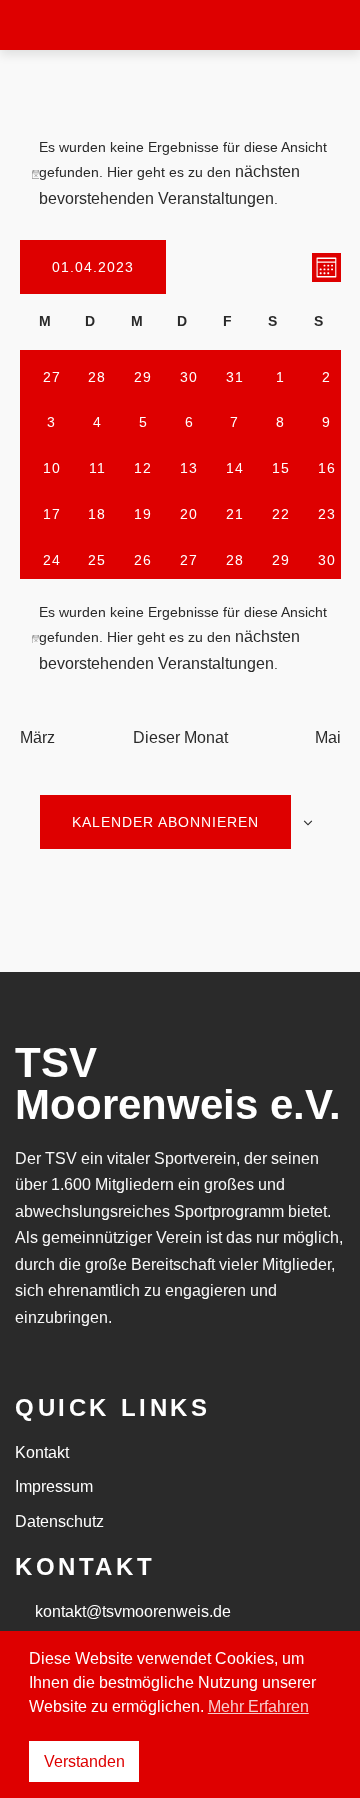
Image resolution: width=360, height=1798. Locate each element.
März (37, 737)
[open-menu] (308, 25)
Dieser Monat (180, 737)
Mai (328, 737)
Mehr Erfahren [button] (258, 1706)
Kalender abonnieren (165, 822)
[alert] (180, 174)
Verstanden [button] (84, 1761)
